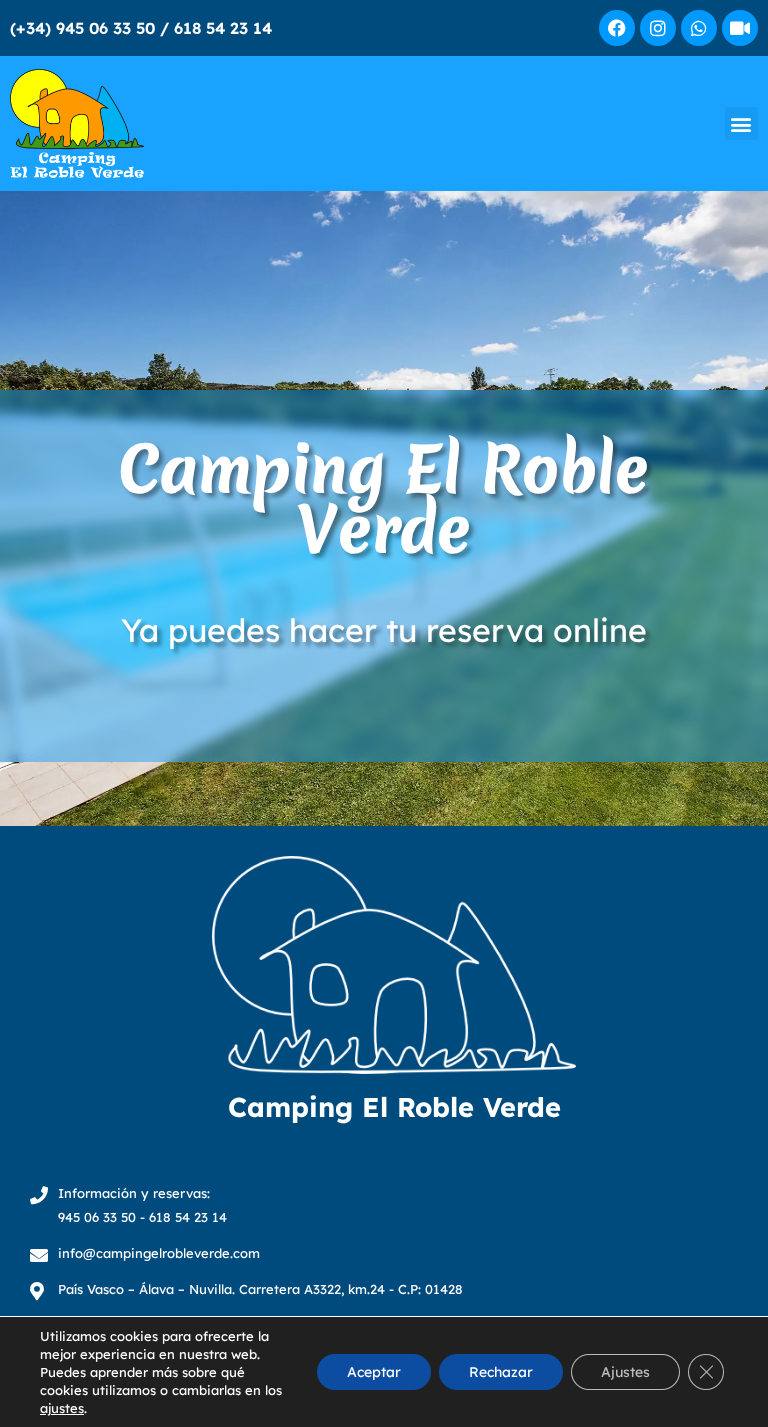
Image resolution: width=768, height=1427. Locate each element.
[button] (741, 123)
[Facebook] (617, 28)
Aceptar (374, 1372)
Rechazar (501, 1372)
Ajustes (625, 1372)
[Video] (740, 28)
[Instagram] (658, 28)
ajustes (62, 1408)
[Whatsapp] (699, 28)
